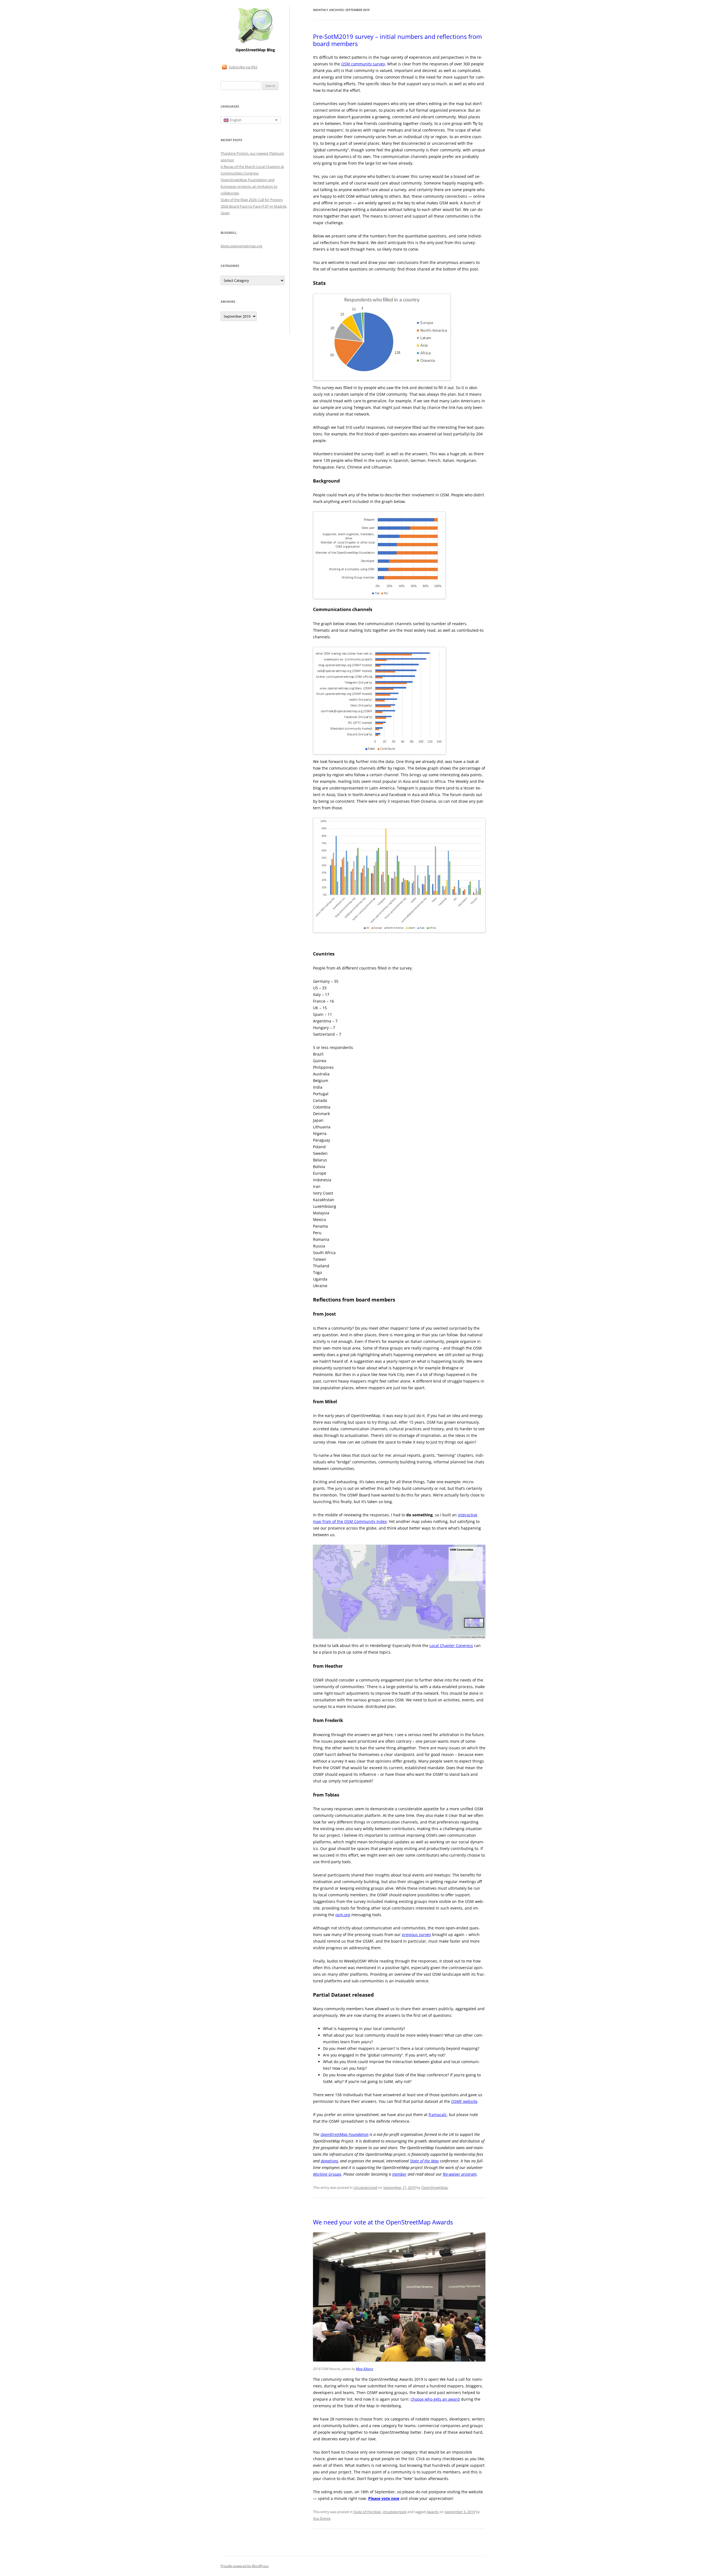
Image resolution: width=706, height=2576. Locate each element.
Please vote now (384, 2498)
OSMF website (464, 2101)
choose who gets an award (435, 2399)
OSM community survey (363, 64)
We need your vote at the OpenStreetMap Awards (383, 2222)
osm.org (343, 1915)
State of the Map (367, 2512)
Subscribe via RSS (243, 67)
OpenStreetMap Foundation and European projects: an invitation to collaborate (249, 186)
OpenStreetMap (435, 2187)
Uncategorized (365, 2187)
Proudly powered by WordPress (245, 2566)
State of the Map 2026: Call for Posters (252, 200)
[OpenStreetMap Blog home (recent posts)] (255, 43)
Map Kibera (365, 2369)
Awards (432, 2512)
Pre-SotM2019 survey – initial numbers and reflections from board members (397, 40)
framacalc (438, 2115)
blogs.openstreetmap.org (241, 246)
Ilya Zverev (322, 2518)
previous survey (416, 1934)
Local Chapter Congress (451, 1646)
